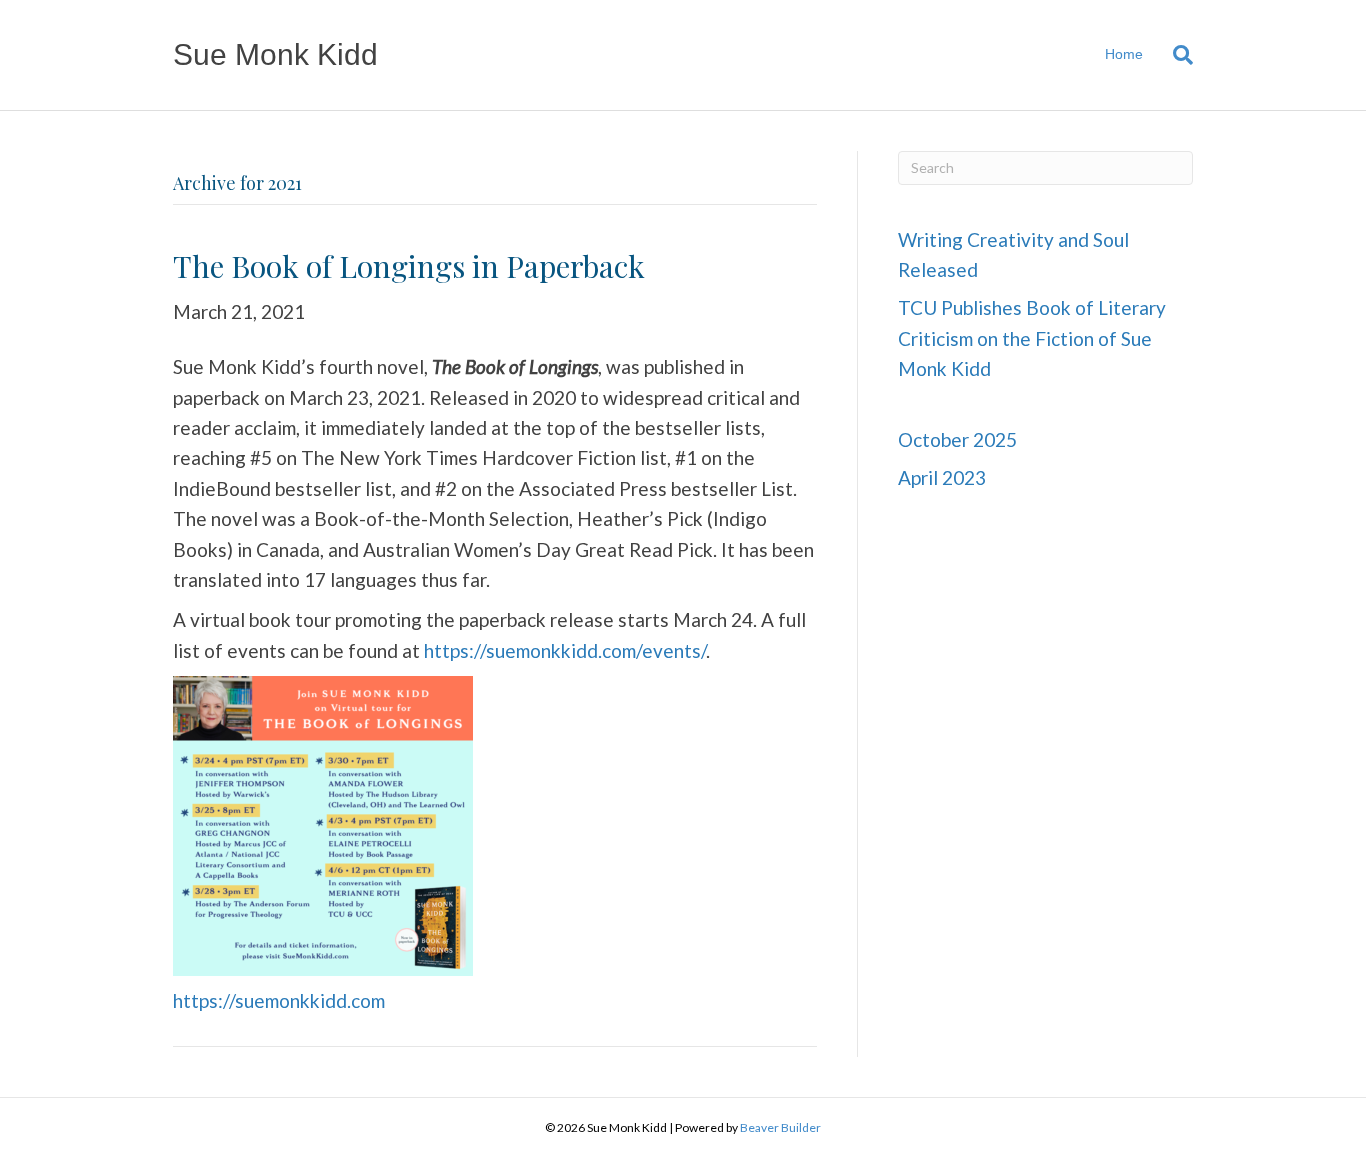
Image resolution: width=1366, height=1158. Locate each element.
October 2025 (957, 439)
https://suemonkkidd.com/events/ (565, 650)
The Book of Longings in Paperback (409, 266)
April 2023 (942, 477)
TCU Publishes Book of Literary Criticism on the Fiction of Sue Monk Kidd (1032, 338)
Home (1124, 54)
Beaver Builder (780, 1127)
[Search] (1175, 55)
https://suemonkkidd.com (279, 1000)
